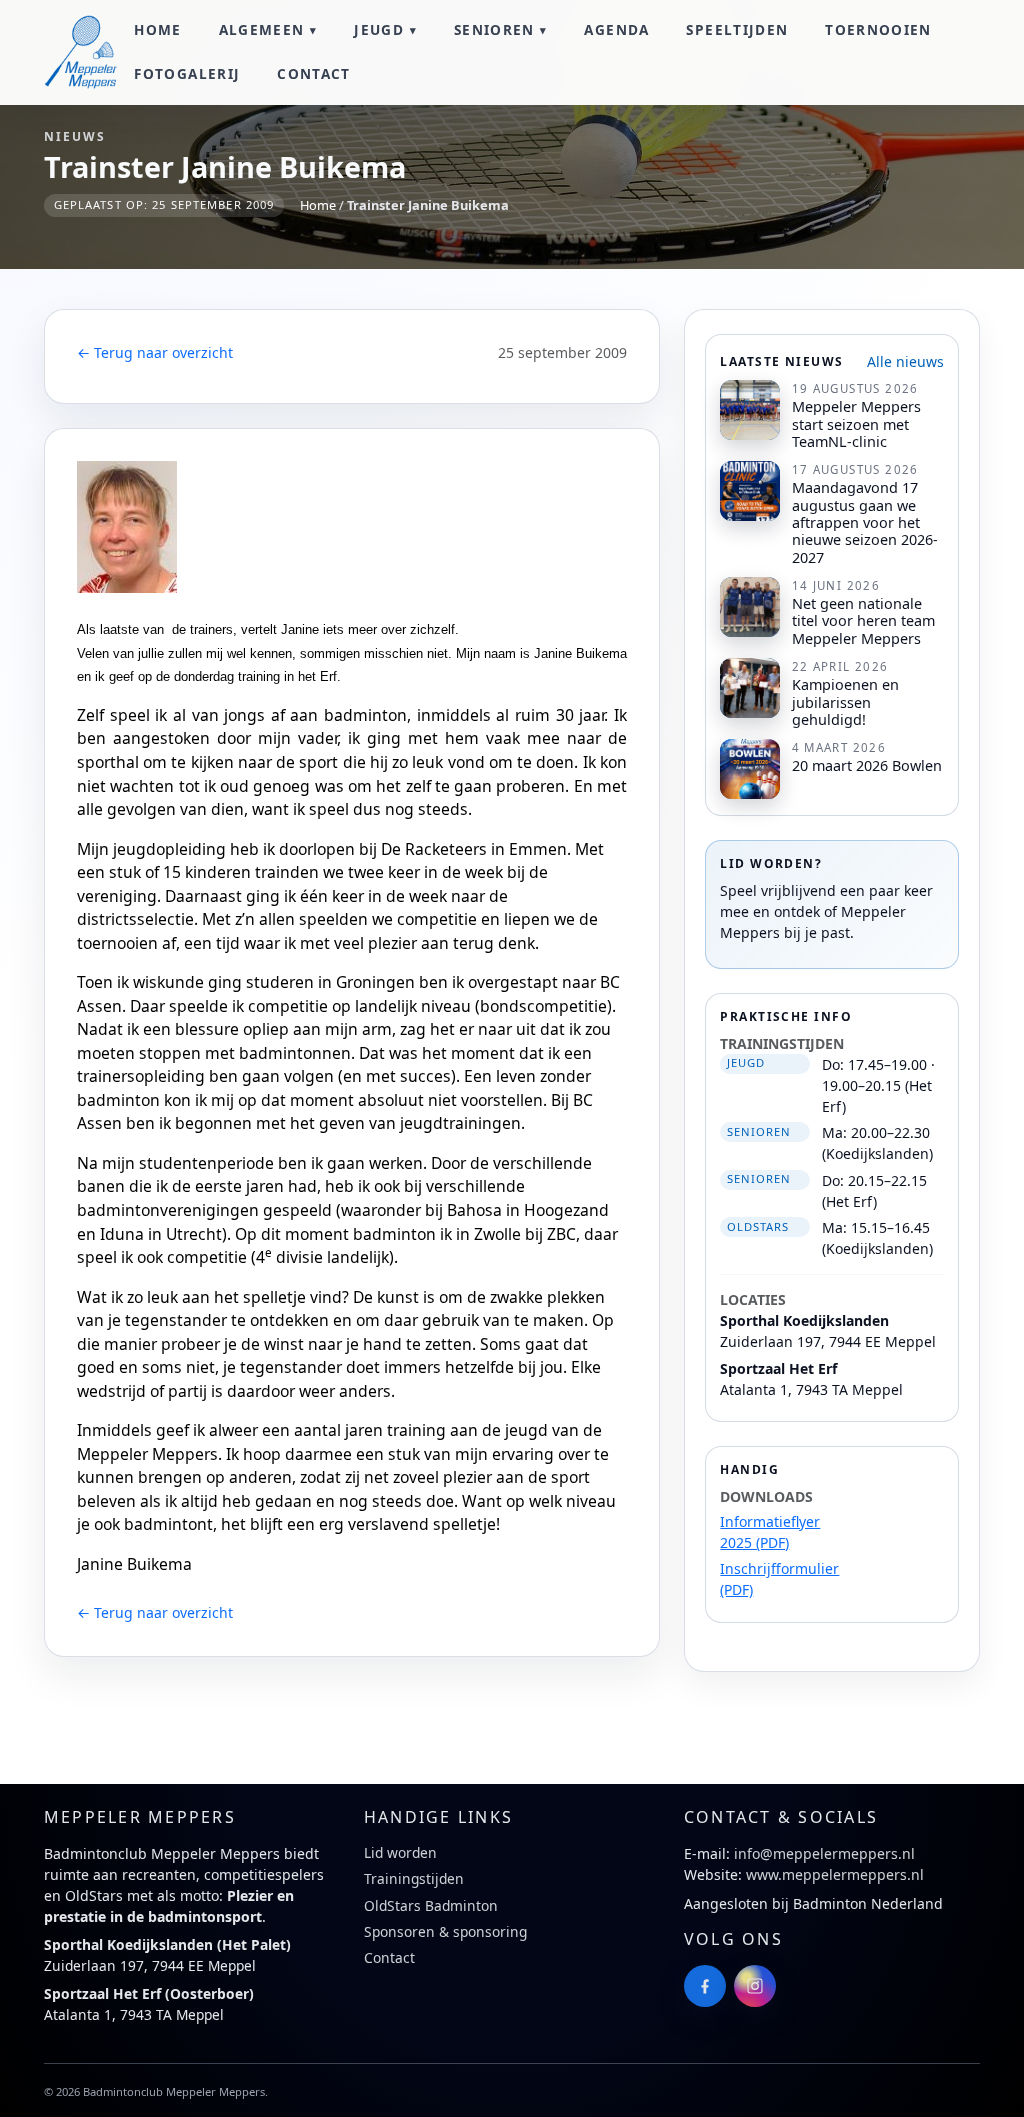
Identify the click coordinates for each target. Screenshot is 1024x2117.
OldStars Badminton (431, 1905)
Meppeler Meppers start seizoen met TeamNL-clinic (856, 424)
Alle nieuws (905, 361)
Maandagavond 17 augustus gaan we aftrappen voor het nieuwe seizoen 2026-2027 (865, 522)
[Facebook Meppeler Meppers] (705, 1986)
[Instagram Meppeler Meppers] (755, 1986)
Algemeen (262, 29)
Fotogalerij (187, 73)
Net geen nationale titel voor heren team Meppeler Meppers (863, 621)
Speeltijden (737, 29)
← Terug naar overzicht (155, 352)
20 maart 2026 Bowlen (867, 765)
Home (157, 29)
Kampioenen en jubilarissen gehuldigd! (845, 702)
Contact (314, 73)
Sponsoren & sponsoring (445, 1931)
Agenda (616, 29)
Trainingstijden (414, 1878)
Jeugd (379, 29)
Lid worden (400, 1852)
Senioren (494, 29)
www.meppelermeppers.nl (835, 1874)
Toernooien (878, 29)
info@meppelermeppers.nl (824, 1853)
